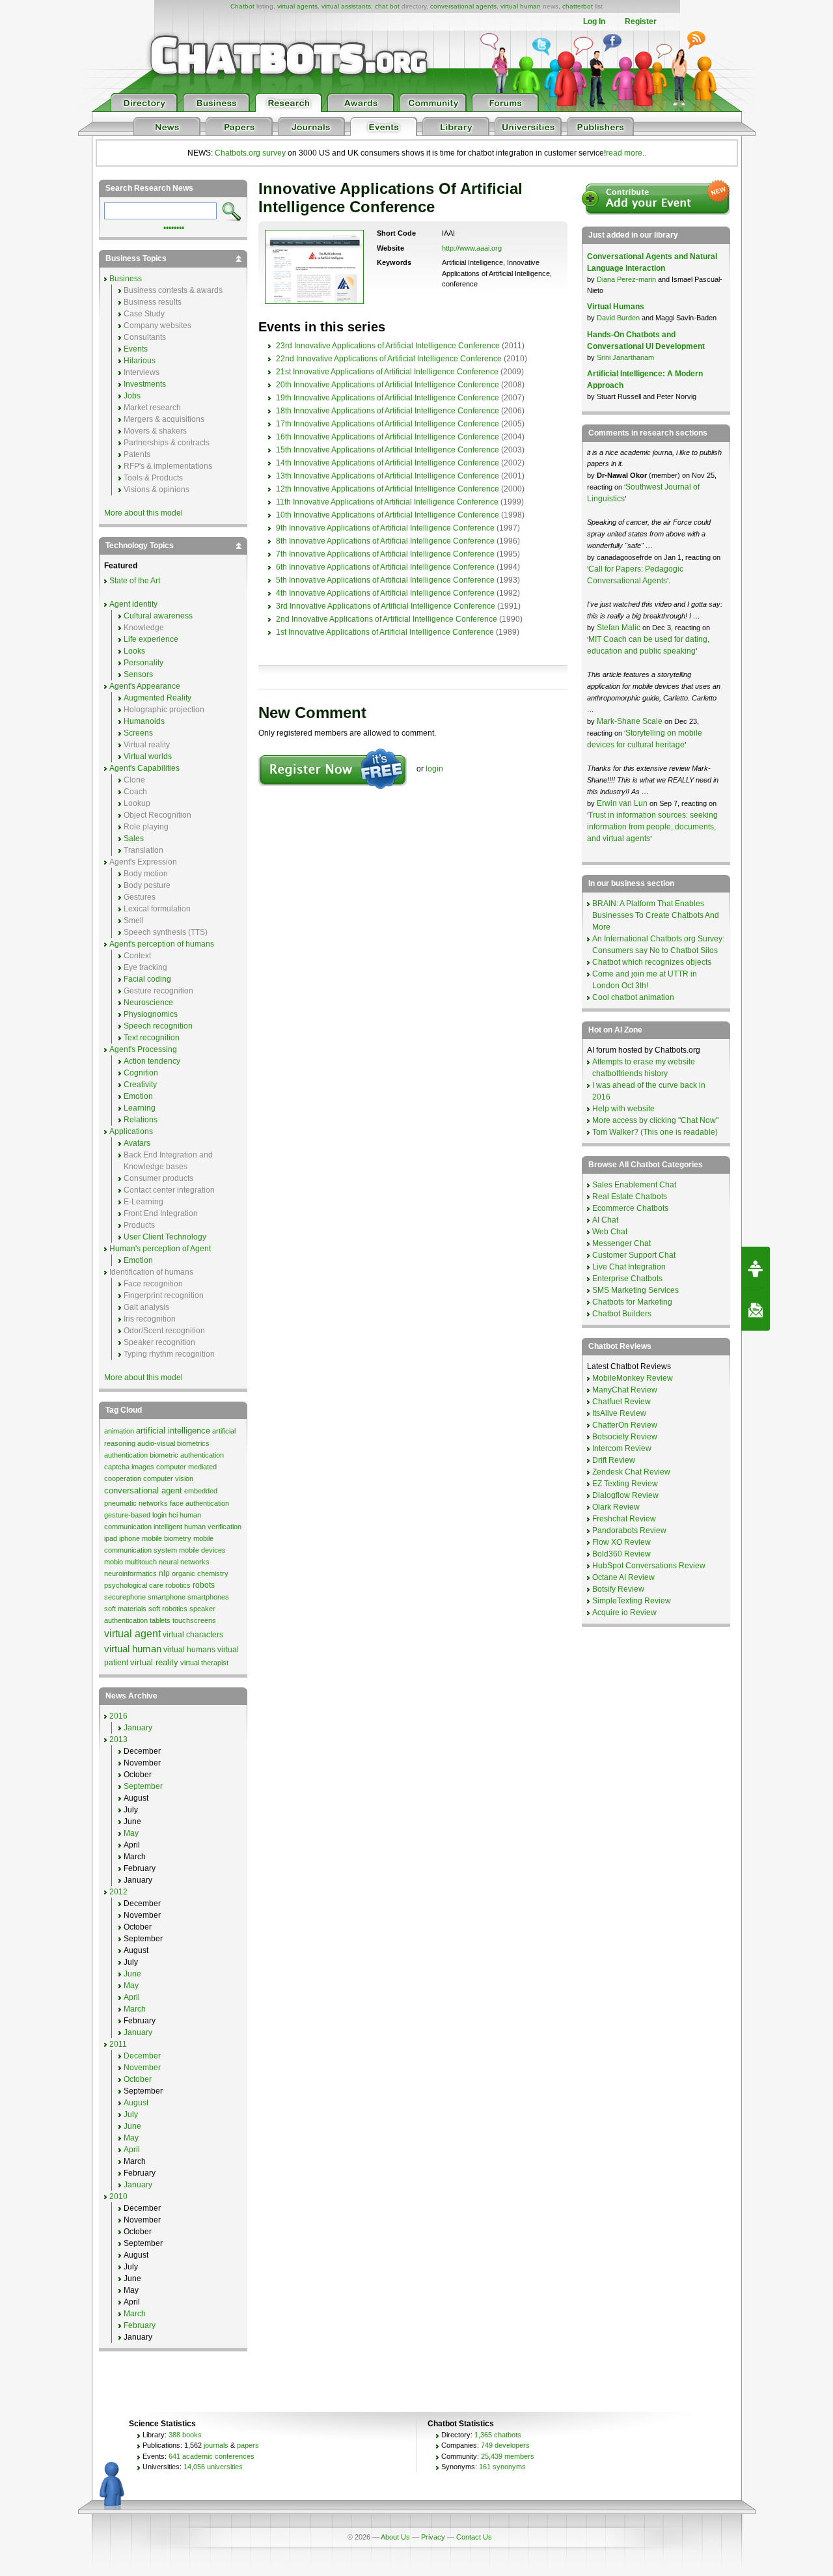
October (138, 2079)
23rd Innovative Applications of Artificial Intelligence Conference (388, 346)
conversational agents (463, 6)
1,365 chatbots (498, 2435)
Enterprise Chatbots (627, 1279)
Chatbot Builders (622, 1314)
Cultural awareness (158, 616)
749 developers (505, 2445)
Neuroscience (148, 1003)
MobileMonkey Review (633, 1378)
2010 (118, 2196)
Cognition (141, 1073)
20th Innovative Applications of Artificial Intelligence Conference (388, 385)
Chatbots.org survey (250, 153)
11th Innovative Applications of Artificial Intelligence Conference (387, 502)
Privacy (433, 2537)
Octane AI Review (623, 1577)
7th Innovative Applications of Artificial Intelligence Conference (385, 554)
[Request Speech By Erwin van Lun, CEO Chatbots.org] (756, 1267)
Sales (134, 838)
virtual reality (154, 1662)
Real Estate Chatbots (630, 1197)
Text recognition (152, 1038)
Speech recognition (158, 1026)
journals (216, 2445)
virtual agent (132, 1634)
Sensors (138, 674)
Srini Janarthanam (625, 357)
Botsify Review (618, 1589)
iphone (130, 1538)
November (142, 2068)
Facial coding (147, 979)
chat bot (387, 6)
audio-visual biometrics (173, 1443)
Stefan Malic (620, 628)
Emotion (138, 1096)
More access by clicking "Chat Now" (655, 1120)
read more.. (626, 153)
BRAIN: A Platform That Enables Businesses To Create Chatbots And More (656, 915)
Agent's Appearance (145, 686)
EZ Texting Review (625, 1484)
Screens (138, 733)
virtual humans (189, 1650)
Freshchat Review (624, 1519)
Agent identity (133, 604)
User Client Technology (165, 1237)
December (142, 2056)
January (138, 1728)
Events (136, 349)
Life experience (151, 639)
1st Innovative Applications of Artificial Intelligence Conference (385, 632)
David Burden (618, 318)
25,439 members (508, 2456)
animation (119, 1431)
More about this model (143, 513)
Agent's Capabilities (144, 768)
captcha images (129, 1467)
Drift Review (614, 1460)
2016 (118, 1716)
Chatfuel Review (621, 1402)
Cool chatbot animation (633, 997)
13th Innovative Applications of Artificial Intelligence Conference (388, 476)
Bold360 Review (621, 1554)
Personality (143, 663)
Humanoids (144, 721)
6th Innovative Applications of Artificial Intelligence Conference (385, 567)
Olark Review (616, 1507)
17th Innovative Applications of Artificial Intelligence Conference (388, 424)
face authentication (199, 1503)
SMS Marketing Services (635, 1290)
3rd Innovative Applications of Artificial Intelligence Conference (386, 606)
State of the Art (135, 581)
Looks (134, 651)
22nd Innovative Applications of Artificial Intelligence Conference (389, 359)
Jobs (132, 396)
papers (248, 2445)
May (131, 1833)
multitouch (141, 1562)
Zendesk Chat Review (631, 1472)
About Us (395, 2537)
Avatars (137, 1143)
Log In (594, 21)
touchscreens (194, 1620)
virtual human (521, 6)
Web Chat (610, 1232)
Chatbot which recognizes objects (652, 962)
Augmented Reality (157, 698)
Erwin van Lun (623, 803)
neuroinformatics (130, 1573)
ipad (111, 1538)
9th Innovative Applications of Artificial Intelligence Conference (385, 528)
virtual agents (297, 6)
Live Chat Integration (629, 1267)
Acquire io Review (624, 1613)
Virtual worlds (148, 756)
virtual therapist (204, 1663)
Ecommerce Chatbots (630, 1208)
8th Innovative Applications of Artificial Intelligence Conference (385, 541)
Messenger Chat (621, 1243)
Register (641, 21)
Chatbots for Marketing (632, 1302)
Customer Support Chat (634, 1255)
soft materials (125, 1609)
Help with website (623, 1109)
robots (204, 1585)
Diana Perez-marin (626, 279)
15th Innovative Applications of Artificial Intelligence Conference (388, 450)
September (143, 1786)
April (132, 1997)
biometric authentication (187, 1455)
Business (126, 279)
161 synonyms (502, 2467)
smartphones (208, 1597)
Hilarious (140, 361)
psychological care (134, 1585)
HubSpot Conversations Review (649, 1566)
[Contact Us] (756, 1310)
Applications (131, 1131)
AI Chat (605, 1220)
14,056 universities (213, 2467)
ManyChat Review (625, 1390)
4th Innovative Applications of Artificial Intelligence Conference (385, 593)
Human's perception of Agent (160, 1249)
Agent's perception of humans (162, 944)
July (131, 2114)
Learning (140, 1108)
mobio (114, 1562)
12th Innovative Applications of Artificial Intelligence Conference (388, 489)
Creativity (140, 1085)
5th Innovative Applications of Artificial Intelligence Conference (385, 580)
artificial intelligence (173, 1431)
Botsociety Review (625, 1437)
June (132, 1974)
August (136, 2103)
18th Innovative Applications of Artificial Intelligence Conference (388, 411)
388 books (185, 2435)
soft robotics (168, 1609)
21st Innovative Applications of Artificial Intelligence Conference (387, 372)
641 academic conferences (212, 2456)
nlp (164, 1573)
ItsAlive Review (619, 1413)
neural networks (184, 1562)
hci (173, 1515)
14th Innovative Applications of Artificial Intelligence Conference (388, 463)
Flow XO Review (621, 1542)
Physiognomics (151, 1014)
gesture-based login (135, 1515)
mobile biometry (167, 1538)
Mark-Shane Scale (631, 721)
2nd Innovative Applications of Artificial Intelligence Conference (387, 619)
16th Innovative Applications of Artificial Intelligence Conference (388, 437)
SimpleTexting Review (632, 1601)
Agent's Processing (143, 1049)
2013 (118, 1739)
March (135, 2009)
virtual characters (193, 1635)
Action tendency (152, 1061)
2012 (118, 1892)
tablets (160, 1620)
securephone (125, 1597)
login (434, 769)
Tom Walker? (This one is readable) (655, 1132)
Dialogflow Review (625, 1495)
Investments (145, 384)
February (140, 2325)
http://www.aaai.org (472, 248)
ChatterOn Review (625, 1425)
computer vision (168, 1478)
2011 (118, 2044)
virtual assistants (346, 6)
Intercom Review (622, 1448)
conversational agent (143, 1490)
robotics (178, 1585)
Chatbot (242, 6)
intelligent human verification (198, 1527)
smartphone (167, 1597)
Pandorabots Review (629, 1530)
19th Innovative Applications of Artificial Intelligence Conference (388, 398)
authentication (126, 1455)
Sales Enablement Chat (634, 1185)
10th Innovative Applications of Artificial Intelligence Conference (388, 515)
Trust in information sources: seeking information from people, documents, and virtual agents (652, 827)
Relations (141, 1120)
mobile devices (202, 1550)
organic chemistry (200, 1573)
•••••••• (174, 227)
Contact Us (474, 2537)
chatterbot (578, 6)
